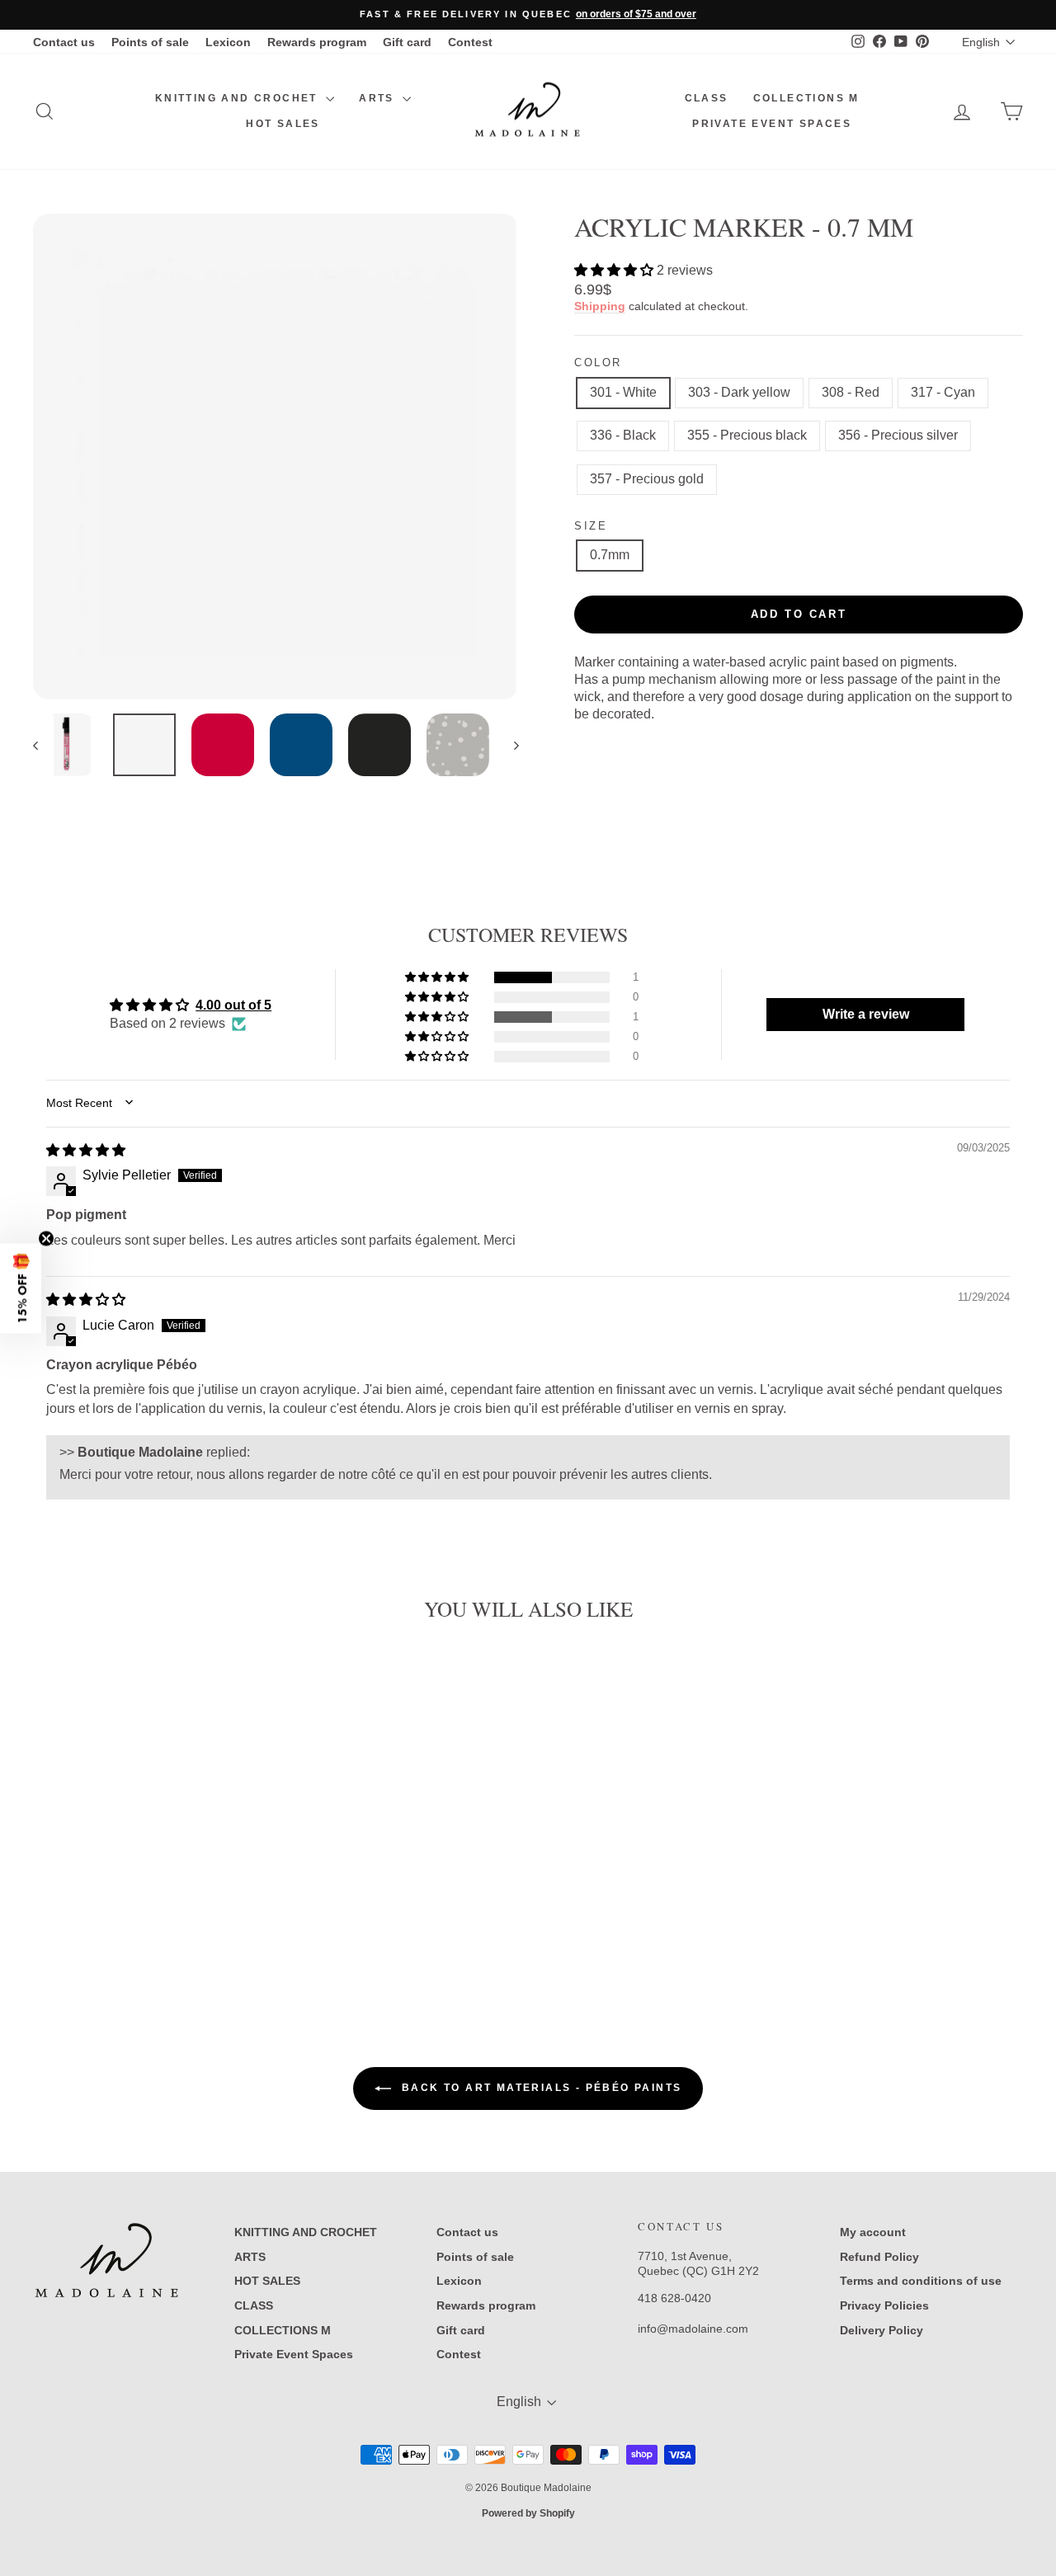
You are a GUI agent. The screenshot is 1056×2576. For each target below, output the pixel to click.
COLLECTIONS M (806, 98)
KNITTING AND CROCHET (238, 98)
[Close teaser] (46, 1238)
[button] (615, 270)
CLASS (707, 98)
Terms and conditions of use (921, 2281)
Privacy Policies (884, 2305)
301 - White (623, 392)
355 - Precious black (747, 435)
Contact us (64, 42)
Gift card (407, 42)
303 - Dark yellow (739, 392)
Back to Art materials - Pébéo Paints (540, 2088)
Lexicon (228, 42)
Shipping (600, 306)
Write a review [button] (866, 1014)
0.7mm (610, 555)
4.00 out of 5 (233, 1005)
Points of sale (150, 42)
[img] (86, 1150)
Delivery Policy (882, 2330)
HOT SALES (283, 124)
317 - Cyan (943, 392)
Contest (470, 42)
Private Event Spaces (772, 124)
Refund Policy (879, 2257)
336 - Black (623, 435)
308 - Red (851, 392)
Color (598, 363)
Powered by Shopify (528, 2513)
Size (591, 526)
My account (873, 2232)
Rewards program (317, 42)
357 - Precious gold (647, 479)
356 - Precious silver (898, 435)
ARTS (379, 98)
